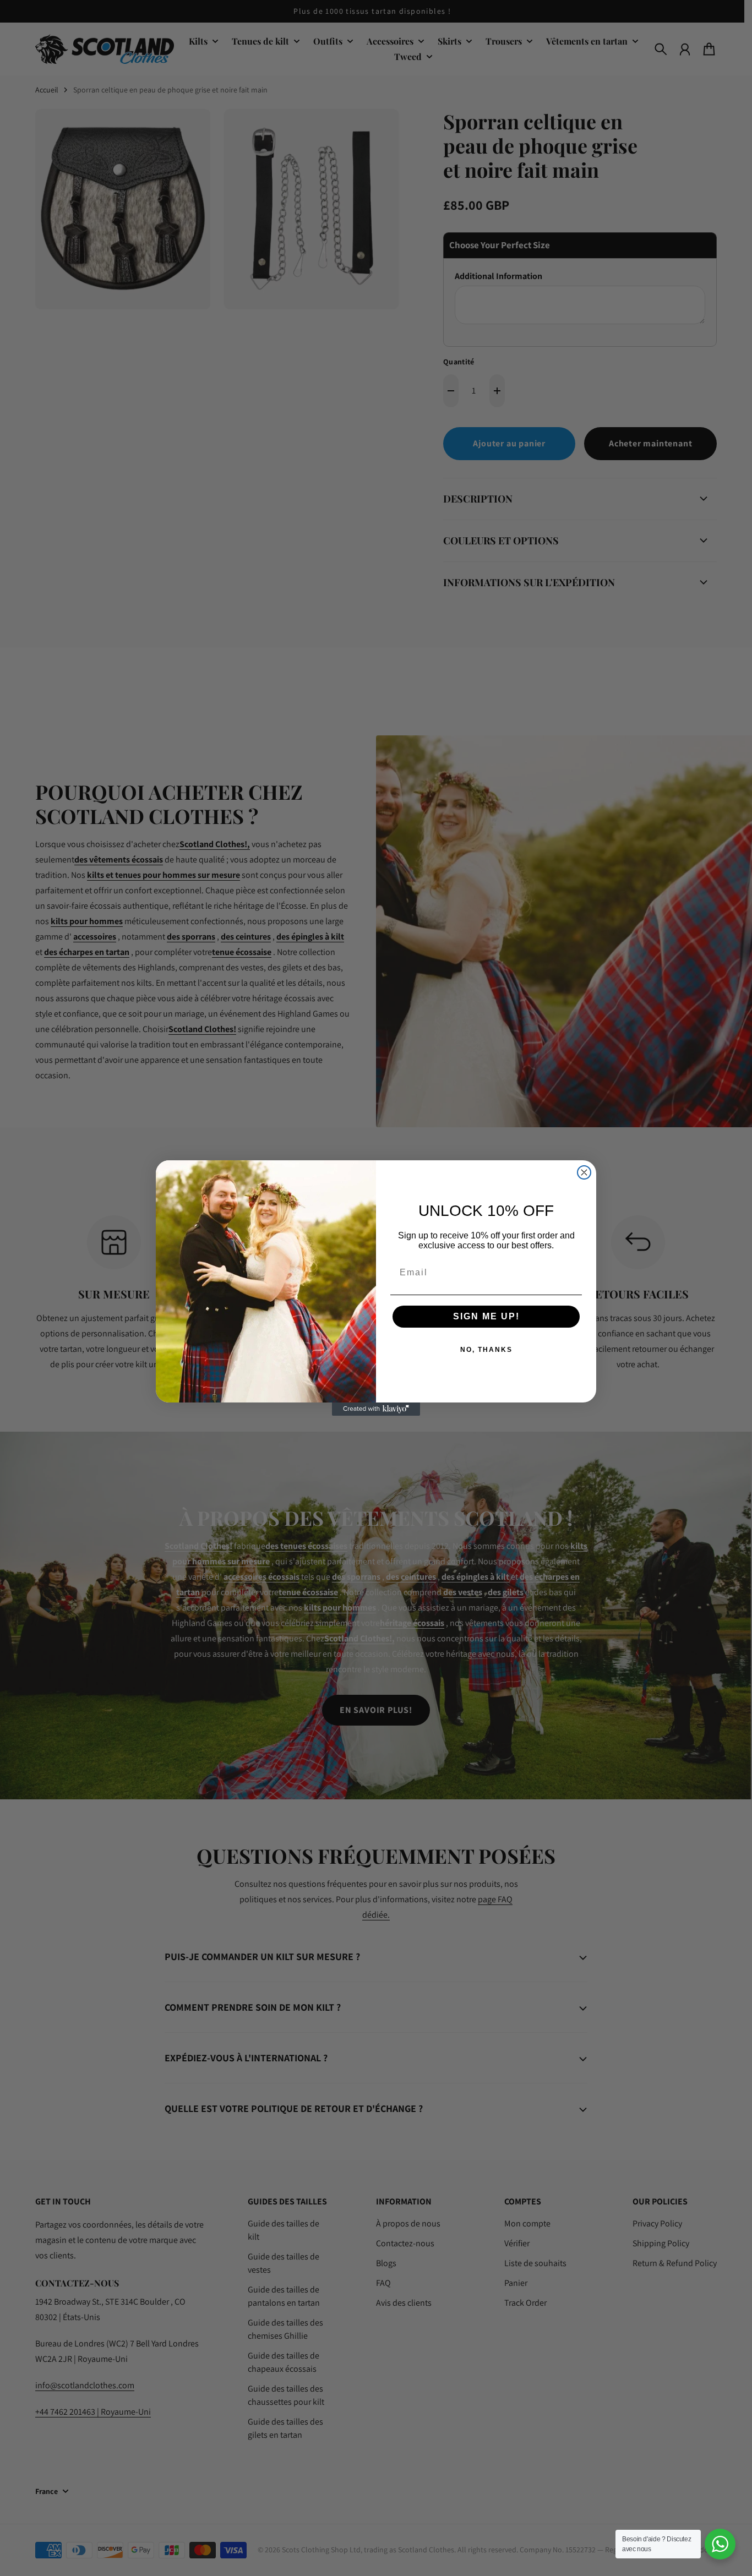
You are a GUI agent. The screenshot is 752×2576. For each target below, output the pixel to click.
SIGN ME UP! (486, 1316)
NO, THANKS (486, 1350)
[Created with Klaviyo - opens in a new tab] (376, 1409)
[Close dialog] (584, 1172)
